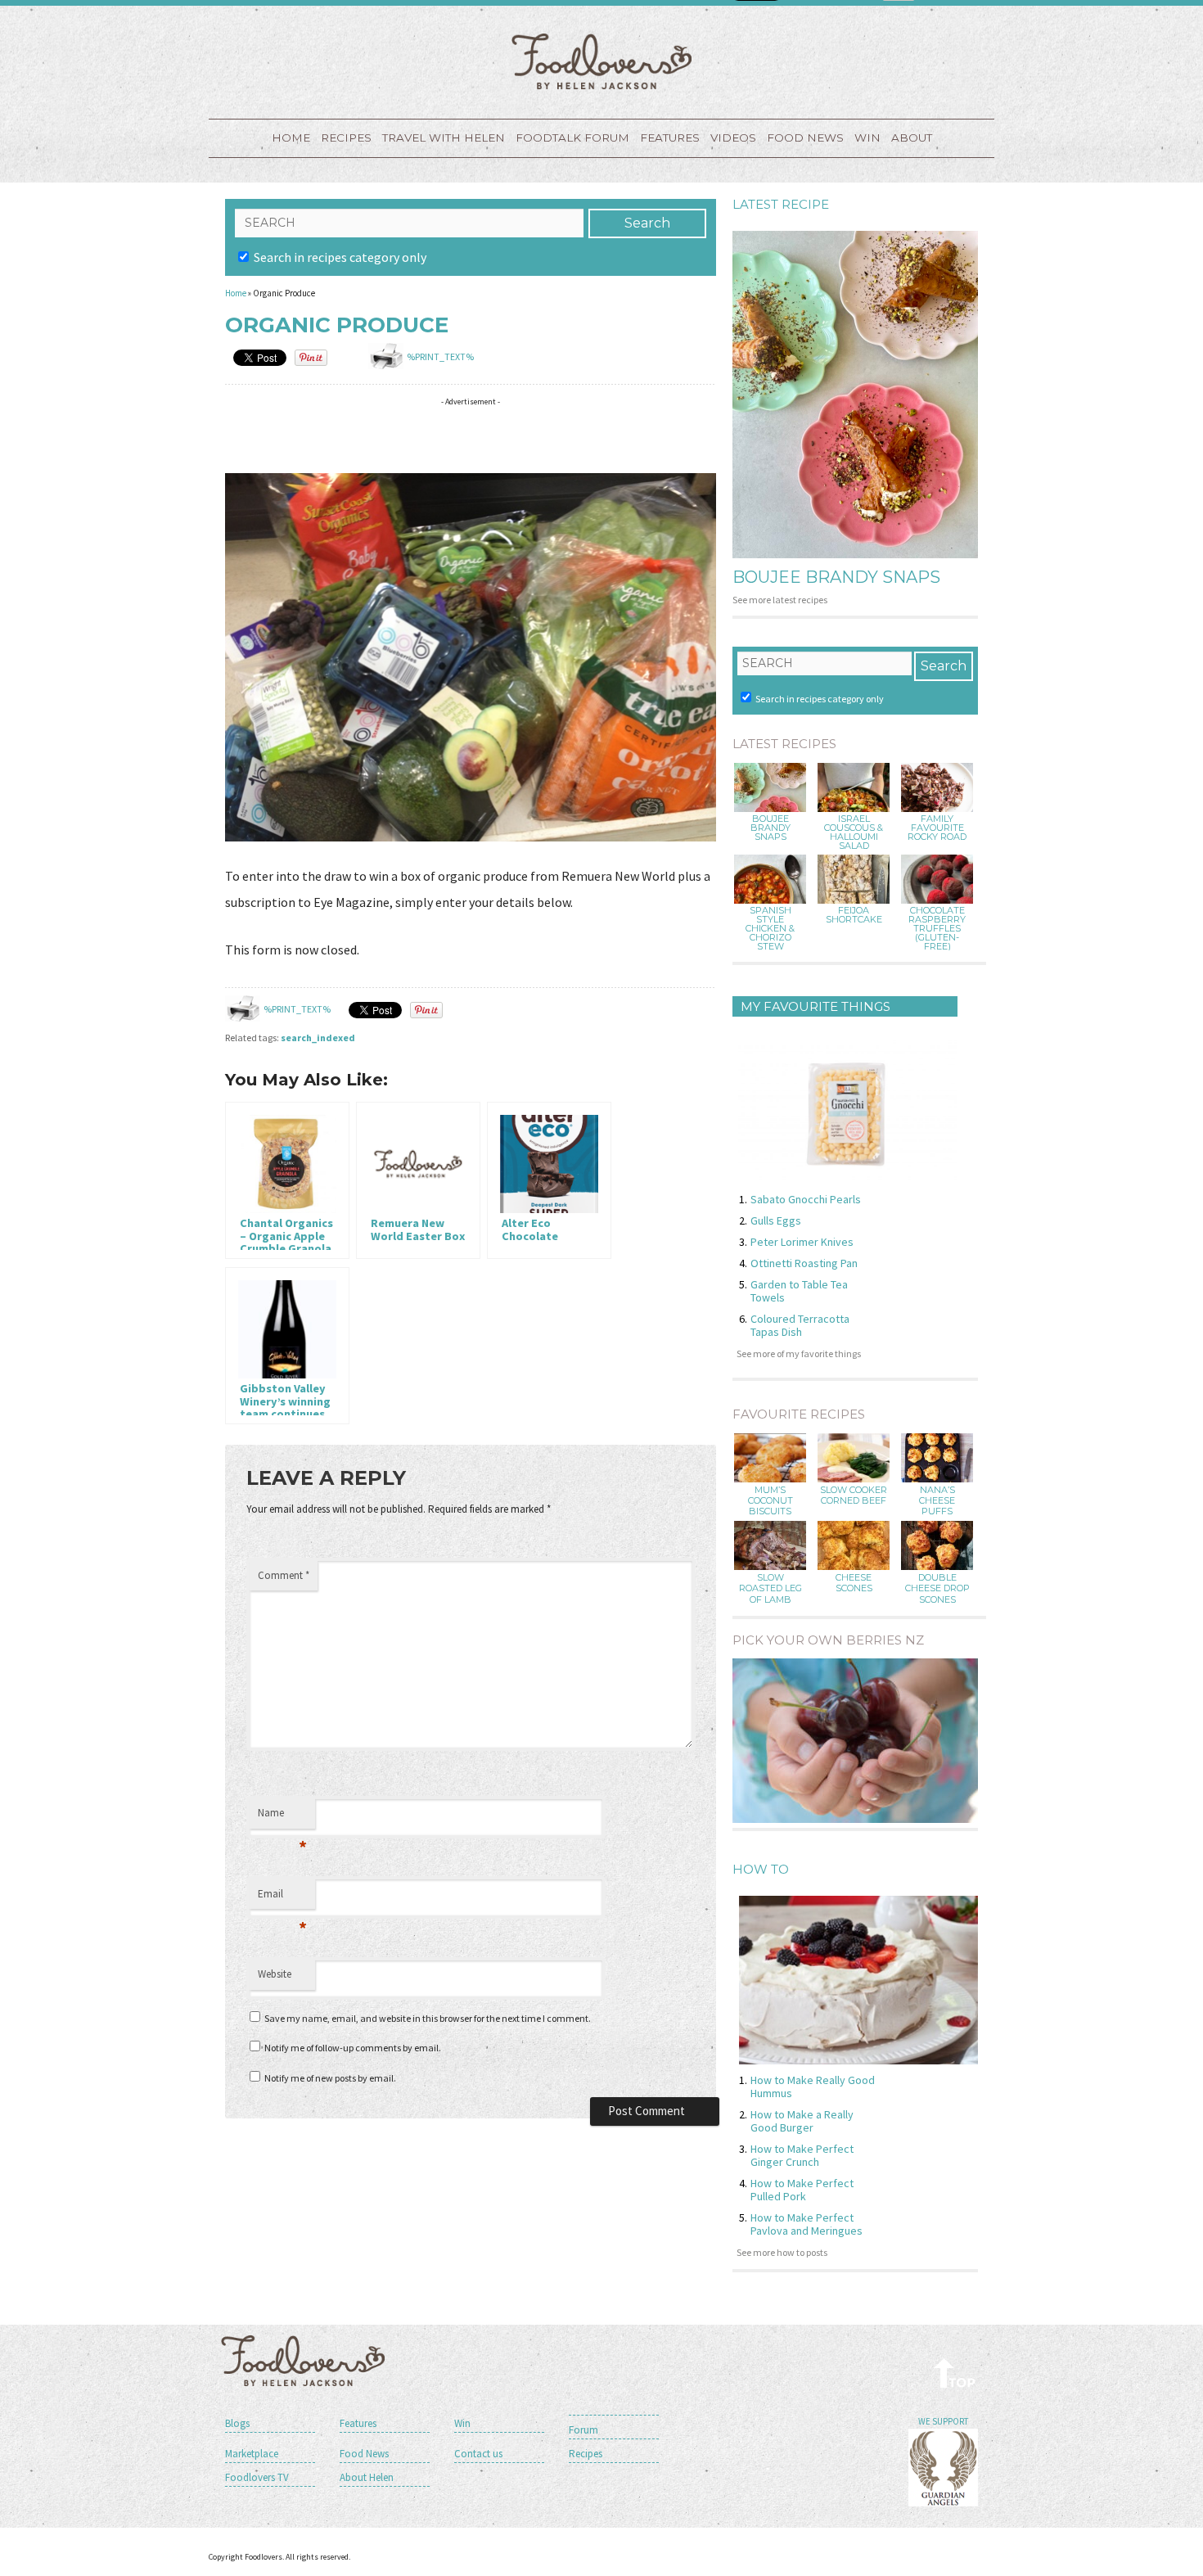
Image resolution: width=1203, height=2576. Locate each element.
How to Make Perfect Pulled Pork (802, 2190)
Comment (284, 1575)
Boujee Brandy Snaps (836, 577)
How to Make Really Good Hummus (813, 2087)
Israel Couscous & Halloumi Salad (854, 832)
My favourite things (816, 1006)
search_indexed (318, 1038)
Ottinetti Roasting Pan (804, 1263)
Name (282, 1817)
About (912, 138)
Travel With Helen (444, 138)
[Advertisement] (523, 438)
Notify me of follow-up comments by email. (353, 2048)
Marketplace (252, 2454)
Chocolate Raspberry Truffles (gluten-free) (937, 929)
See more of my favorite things (799, 1353)
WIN (867, 138)
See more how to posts (782, 2252)
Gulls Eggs (776, 1220)
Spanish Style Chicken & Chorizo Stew (770, 929)
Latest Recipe (781, 204)
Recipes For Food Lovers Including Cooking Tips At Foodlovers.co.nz (601, 61)
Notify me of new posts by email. (330, 2078)
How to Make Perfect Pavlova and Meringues (807, 2224)
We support (943, 2421)
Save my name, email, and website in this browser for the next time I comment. (428, 2018)
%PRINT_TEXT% (440, 356)
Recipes (346, 138)
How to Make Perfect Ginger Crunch (802, 2155)
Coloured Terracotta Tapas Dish (800, 1325)
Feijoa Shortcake (854, 915)
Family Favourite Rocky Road (937, 828)
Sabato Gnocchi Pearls (806, 1199)
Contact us (478, 2454)
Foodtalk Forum (572, 138)
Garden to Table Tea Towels (799, 1291)
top (955, 2373)
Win (462, 2423)
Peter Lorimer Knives (802, 1242)
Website (275, 1974)
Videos (733, 138)
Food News (805, 138)
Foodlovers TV (257, 2477)
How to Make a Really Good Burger (802, 2121)
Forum (583, 2430)
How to (761, 1869)
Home (291, 138)
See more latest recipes (780, 600)
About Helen (367, 2477)
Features (670, 138)
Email (282, 1898)
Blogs (237, 2423)
